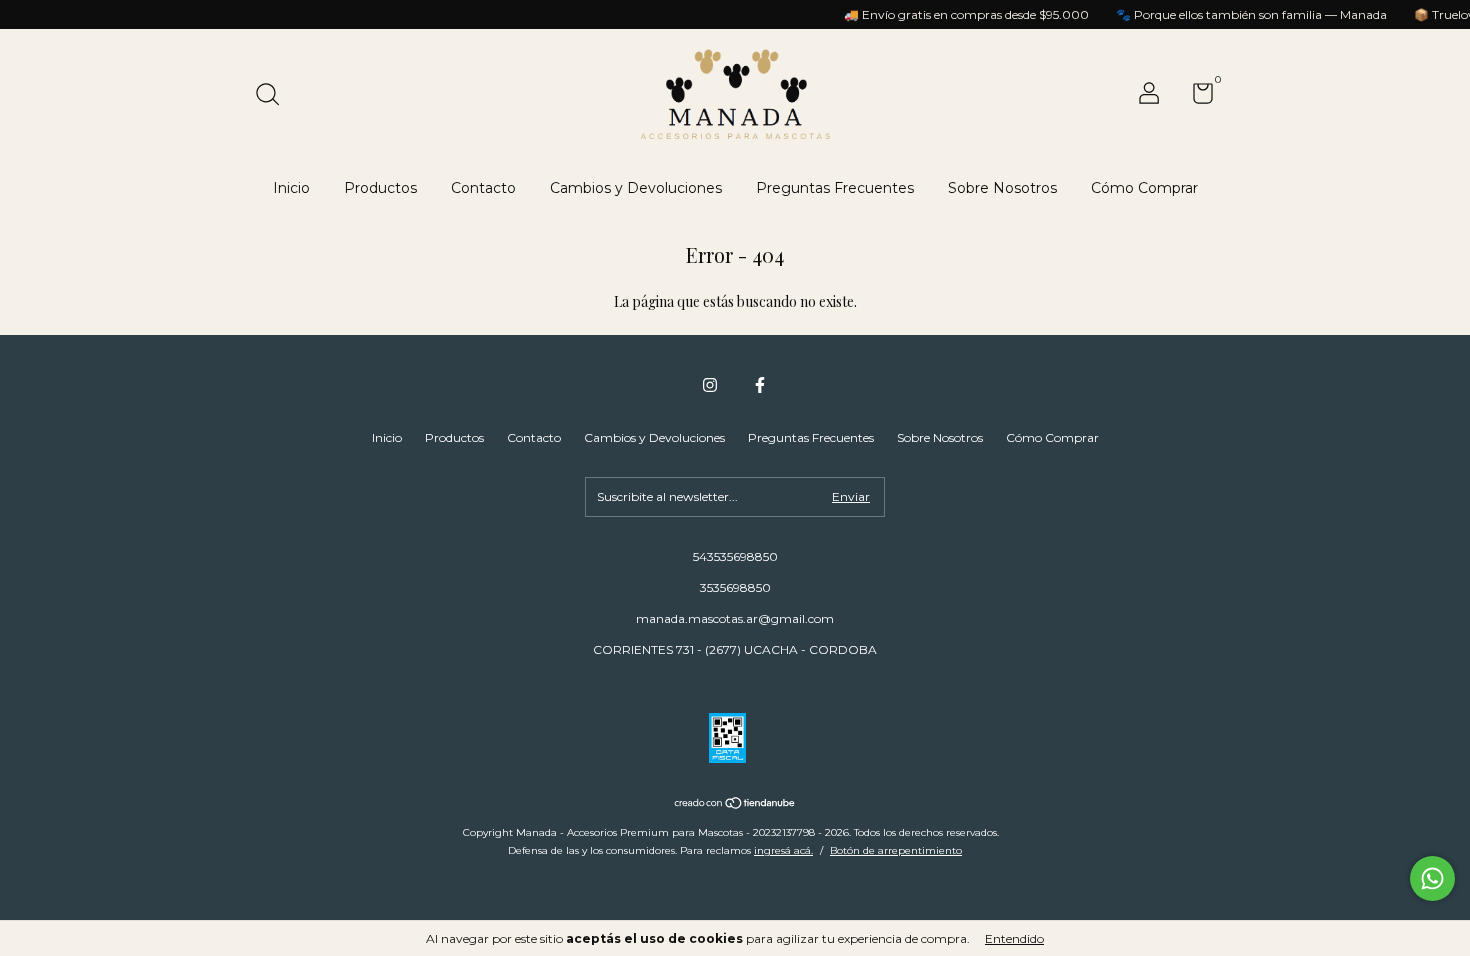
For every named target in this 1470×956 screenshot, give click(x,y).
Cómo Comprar (1144, 188)
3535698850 (735, 587)
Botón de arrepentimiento (896, 850)
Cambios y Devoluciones (636, 188)
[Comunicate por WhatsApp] (1432, 878)
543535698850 (735, 556)
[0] (1195, 97)
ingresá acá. (783, 850)
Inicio (291, 188)
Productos (380, 188)
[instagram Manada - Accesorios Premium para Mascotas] (710, 385)
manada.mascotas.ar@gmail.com (735, 618)
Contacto (483, 188)
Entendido (1014, 938)
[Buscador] (274, 96)
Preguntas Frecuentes (835, 188)
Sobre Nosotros (1002, 188)
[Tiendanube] (735, 805)
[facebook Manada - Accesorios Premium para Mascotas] (760, 385)
